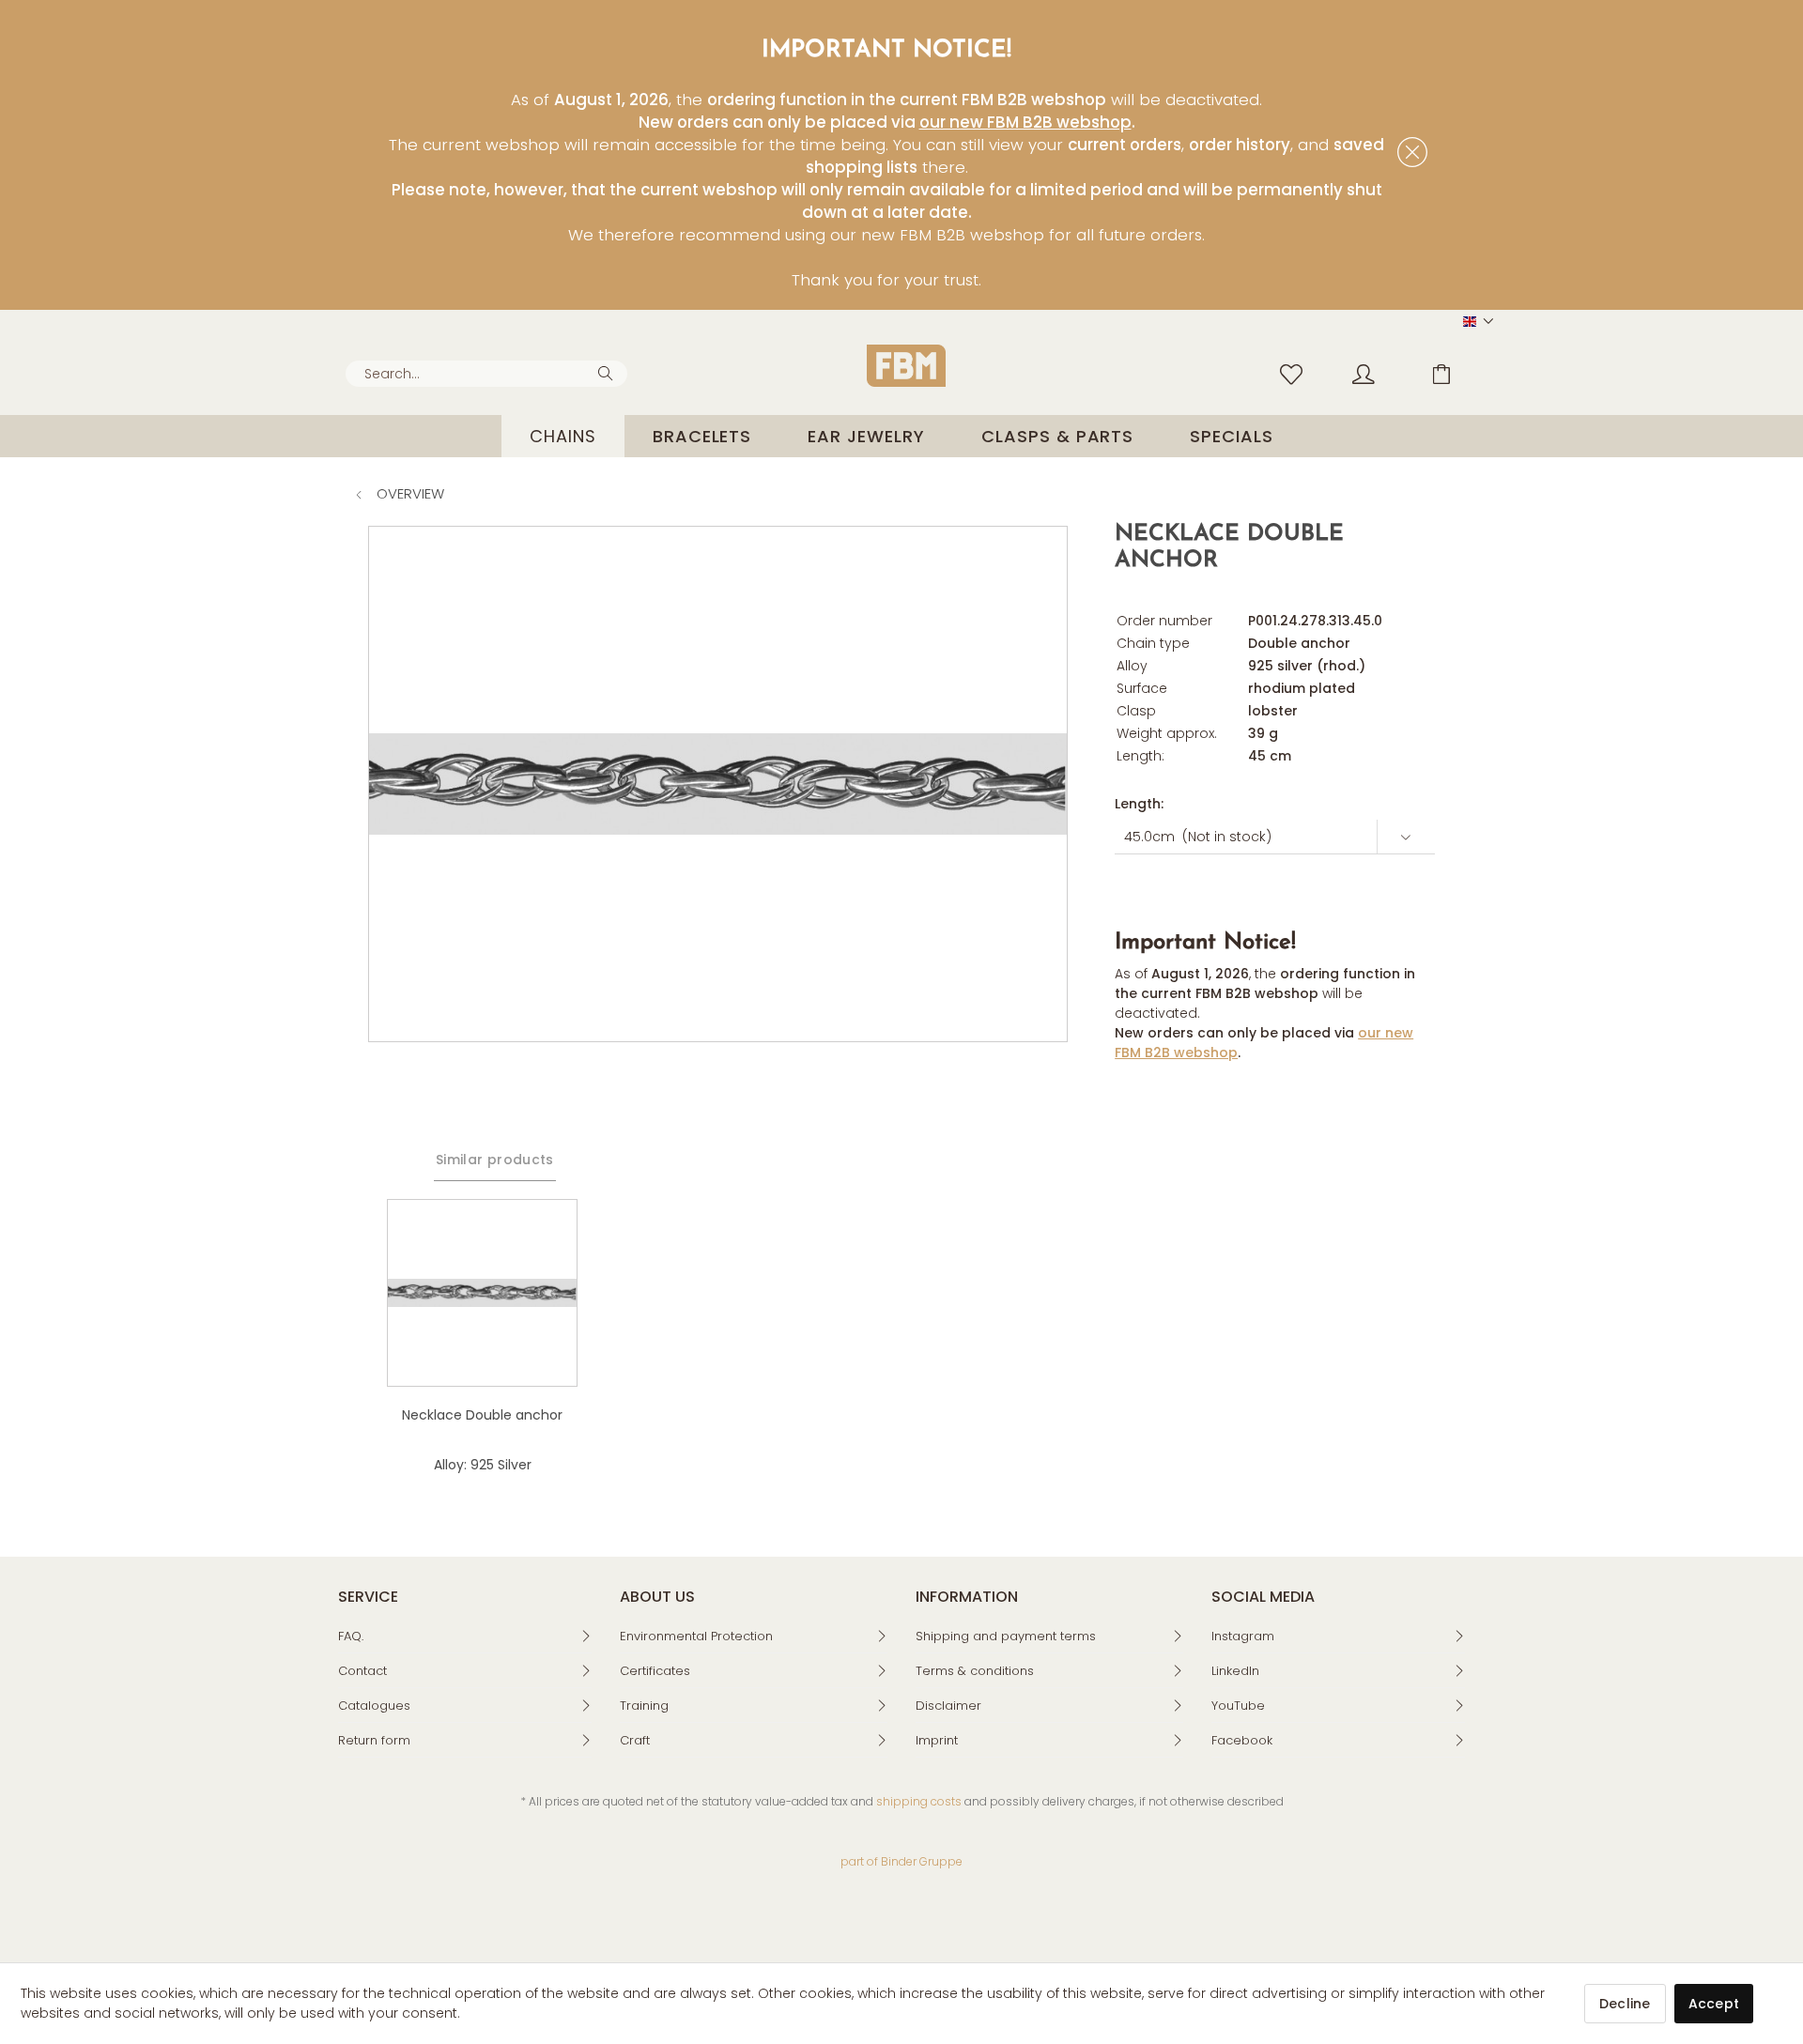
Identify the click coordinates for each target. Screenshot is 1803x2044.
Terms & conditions (975, 1671)
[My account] (1381, 373)
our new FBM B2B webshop (1025, 122)
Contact (362, 1671)
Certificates (655, 1671)
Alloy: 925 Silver (483, 1465)
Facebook (1242, 1740)
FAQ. (351, 1636)
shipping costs (919, 1801)
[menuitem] (486, 374)
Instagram (1243, 1636)
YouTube (1238, 1706)
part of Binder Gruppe (901, 1861)
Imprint (937, 1740)
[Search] (608, 372)
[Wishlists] (1296, 373)
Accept (1714, 2004)
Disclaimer (948, 1706)
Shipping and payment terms (1006, 1636)
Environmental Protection (696, 1636)
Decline (1625, 2004)
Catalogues (374, 1706)
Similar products (495, 1160)
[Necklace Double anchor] (482, 1293)
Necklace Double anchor (482, 1415)
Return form (374, 1740)
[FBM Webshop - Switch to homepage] (906, 366)
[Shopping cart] (1456, 373)
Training (644, 1706)
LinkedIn (1235, 1671)
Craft (635, 1740)
